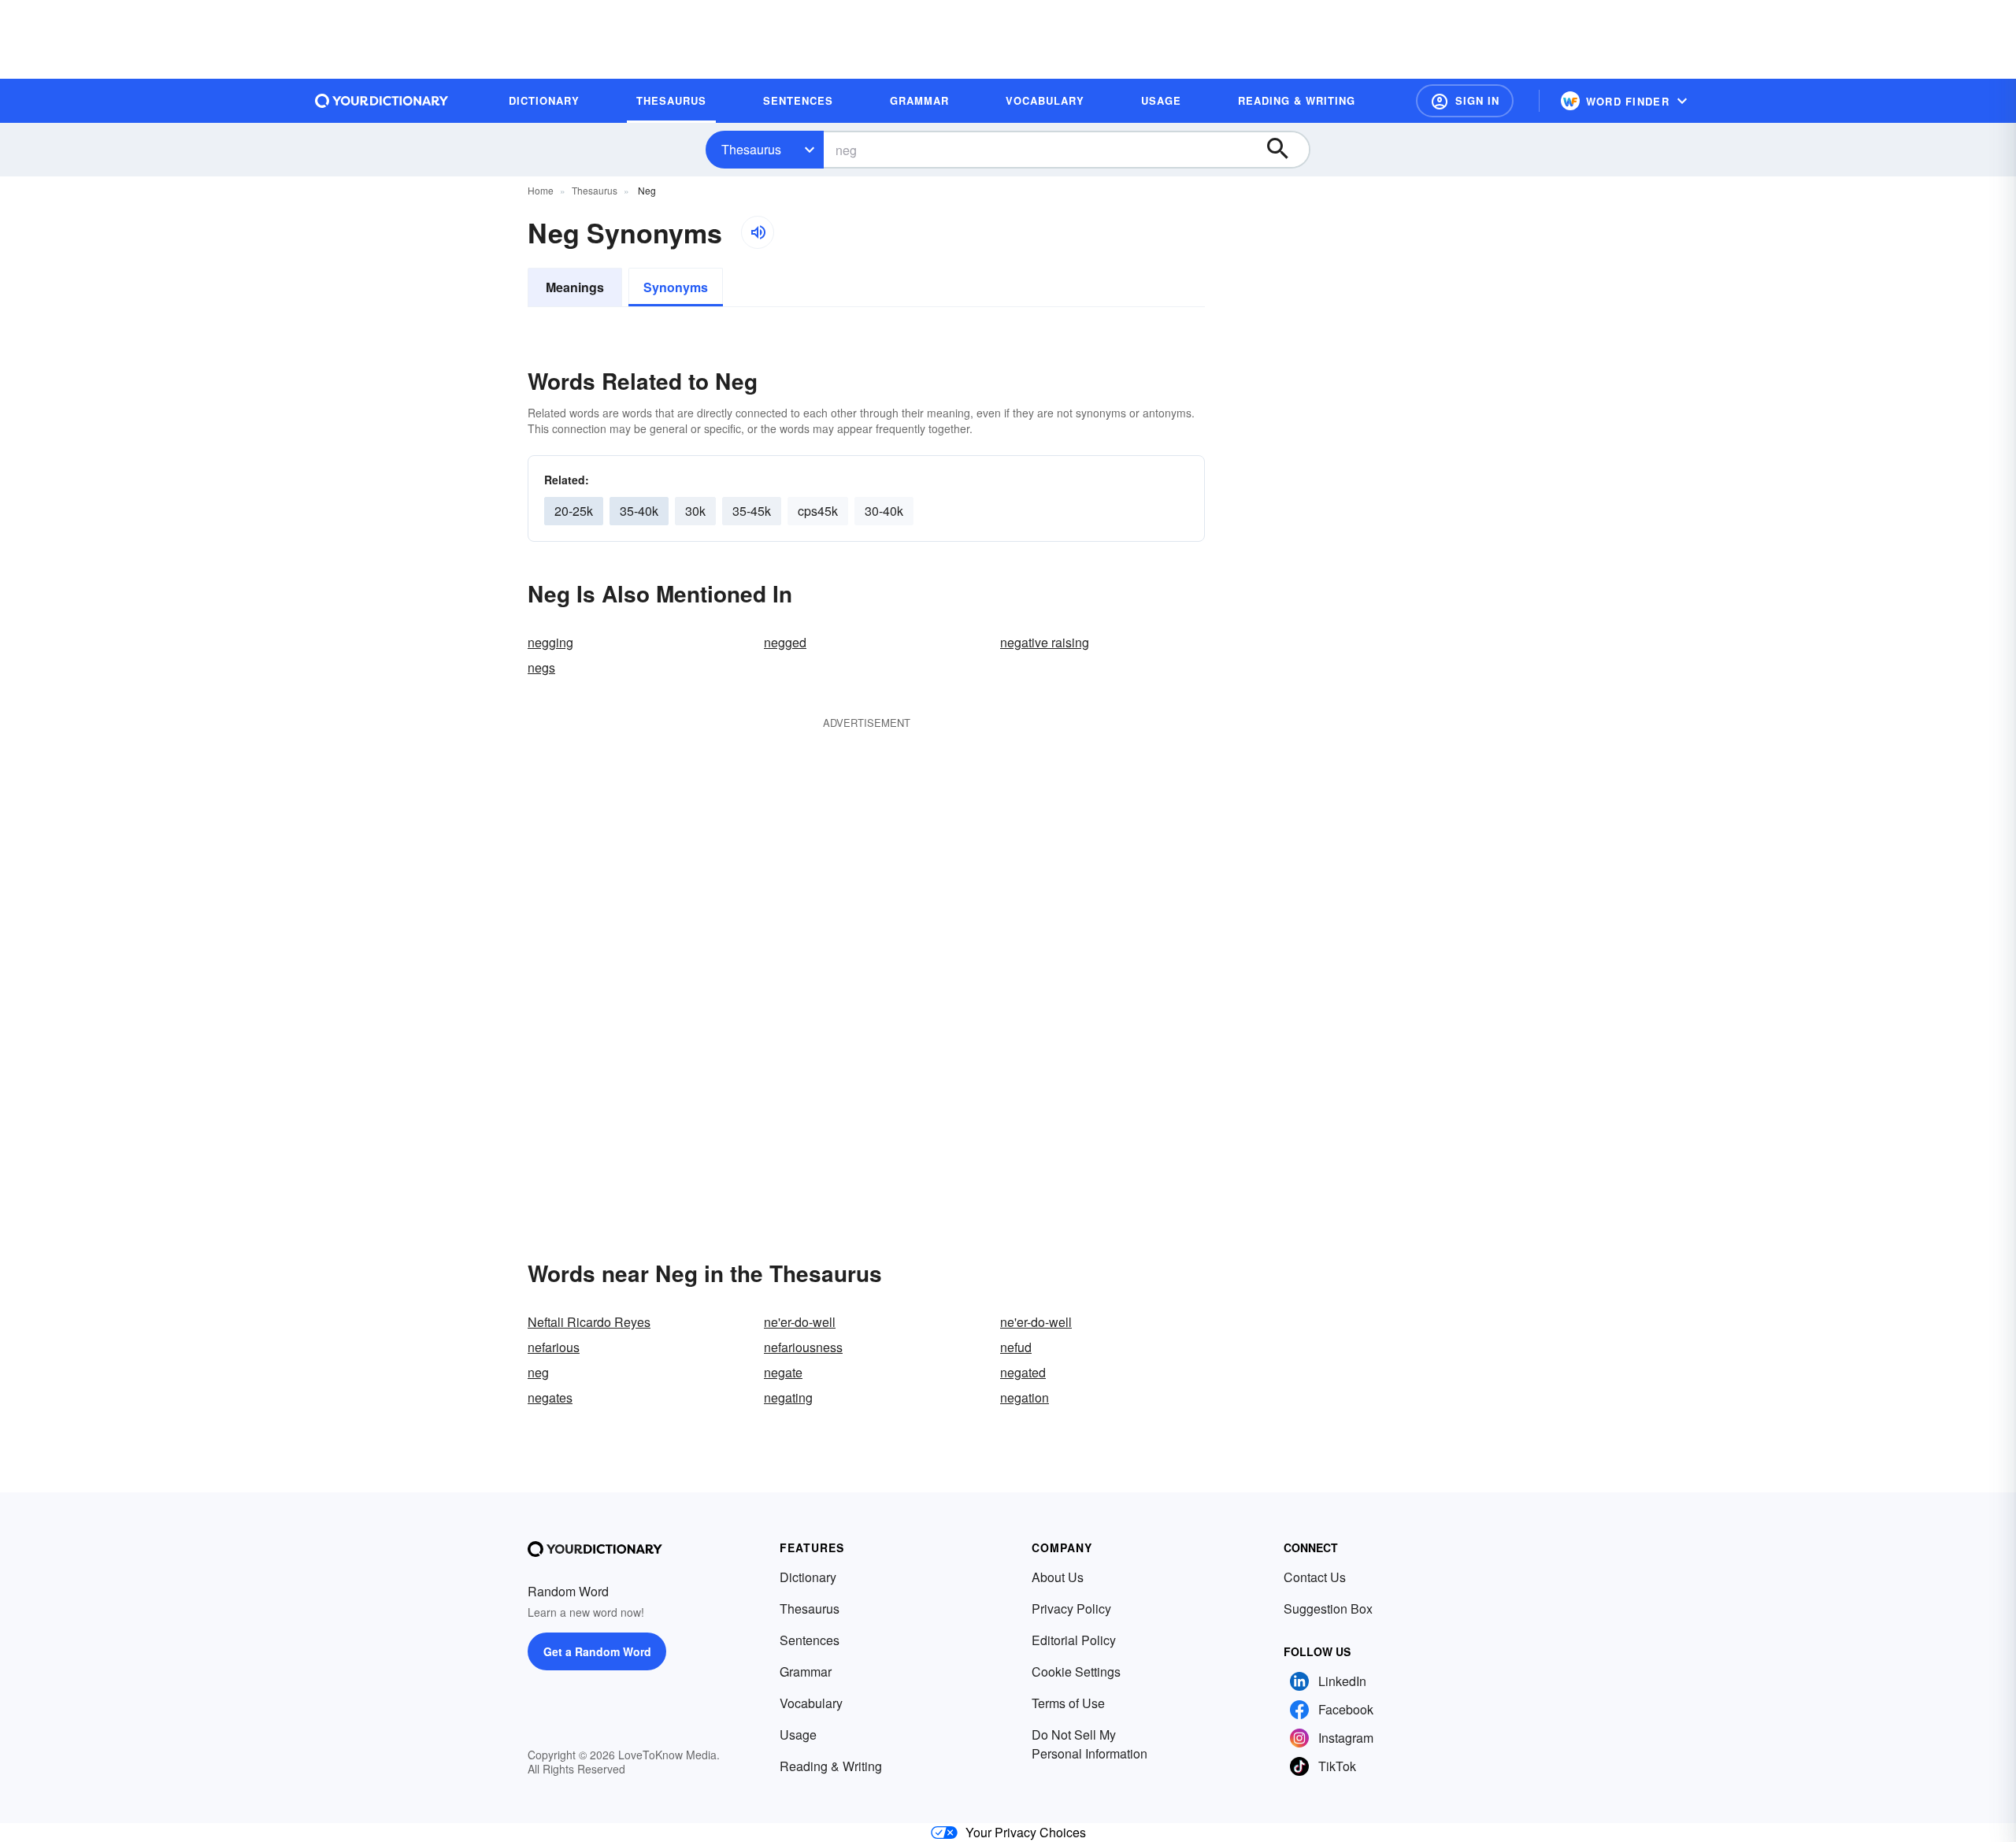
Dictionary (808, 1577)
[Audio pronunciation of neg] (758, 232)
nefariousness (803, 1347)
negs (541, 667)
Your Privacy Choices (1026, 1832)
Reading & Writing (831, 1766)
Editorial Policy (1074, 1640)
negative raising (1045, 642)
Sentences (810, 1640)
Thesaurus (751, 149)
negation (1025, 1397)
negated (1023, 1372)
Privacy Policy (1071, 1609)
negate (783, 1372)
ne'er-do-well (800, 1322)
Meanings (575, 287)
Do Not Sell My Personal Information (1090, 1744)
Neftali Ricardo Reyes (589, 1322)
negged (785, 642)
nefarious (554, 1347)
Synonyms (676, 287)
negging (550, 642)
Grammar (806, 1672)
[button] (1465, 101)
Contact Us (1315, 1577)
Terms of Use (1068, 1703)
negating (788, 1397)
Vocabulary (811, 1703)
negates (550, 1397)
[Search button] (1285, 150)
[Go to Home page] (382, 101)
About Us (1058, 1577)
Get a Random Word (597, 1651)
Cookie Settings (1076, 1672)
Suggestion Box (1328, 1609)
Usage (798, 1735)
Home (541, 190)
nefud (1016, 1347)
